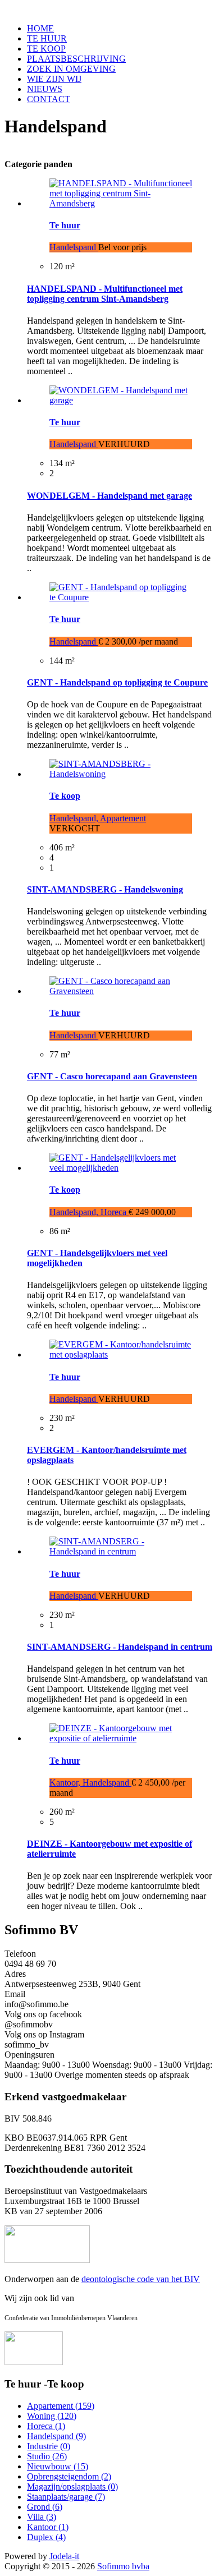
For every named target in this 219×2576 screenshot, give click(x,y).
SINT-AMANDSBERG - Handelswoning (105, 889)
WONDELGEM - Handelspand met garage (109, 496)
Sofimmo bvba (123, 2566)
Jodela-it (64, 2556)
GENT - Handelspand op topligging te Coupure (117, 682)
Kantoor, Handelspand (90, 1783)
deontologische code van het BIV (141, 2279)
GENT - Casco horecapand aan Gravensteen (112, 1076)
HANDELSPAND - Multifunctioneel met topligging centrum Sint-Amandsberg (105, 294)
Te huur (65, 225)
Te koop (65, 796)
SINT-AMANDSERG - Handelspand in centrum (120, 1647)
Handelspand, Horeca (89, 1212)
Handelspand (74, 247)
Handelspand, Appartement (98, 818)
